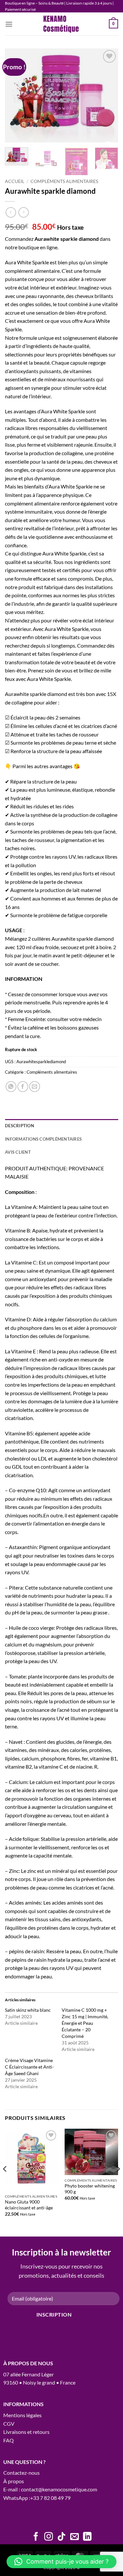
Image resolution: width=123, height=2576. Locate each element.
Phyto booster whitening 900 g (90, 2189)
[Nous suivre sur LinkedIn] (87, 2537)
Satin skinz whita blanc (28, 2010)
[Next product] (11, 212)
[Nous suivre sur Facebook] (36, 2537)
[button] (9, 24)
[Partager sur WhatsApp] (11, 1087)
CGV (9, 2424)
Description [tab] (20, 1126)
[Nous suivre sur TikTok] (61, 2537)
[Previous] (15, 95)
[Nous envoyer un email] (74, 2537)
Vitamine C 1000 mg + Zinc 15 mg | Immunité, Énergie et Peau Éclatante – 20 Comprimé (85, 2023)
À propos (14, 2481)
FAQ (9, 2440)
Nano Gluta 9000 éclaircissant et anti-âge (29, 2205)
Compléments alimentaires (64, 181)
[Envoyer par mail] (35, 1087)
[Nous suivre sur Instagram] (49, 2537)
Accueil (15, 181)
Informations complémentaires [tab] (43, 1139)
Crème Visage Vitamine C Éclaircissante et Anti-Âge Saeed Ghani (29, 2067)
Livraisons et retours (26, 2432)
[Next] (108, 95)
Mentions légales (22, 2415)
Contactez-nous (21, 2473)
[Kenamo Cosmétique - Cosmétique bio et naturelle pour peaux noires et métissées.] (62, 24)
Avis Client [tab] (18, 1152)
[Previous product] (23, 212)
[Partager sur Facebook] (23, 1087)
